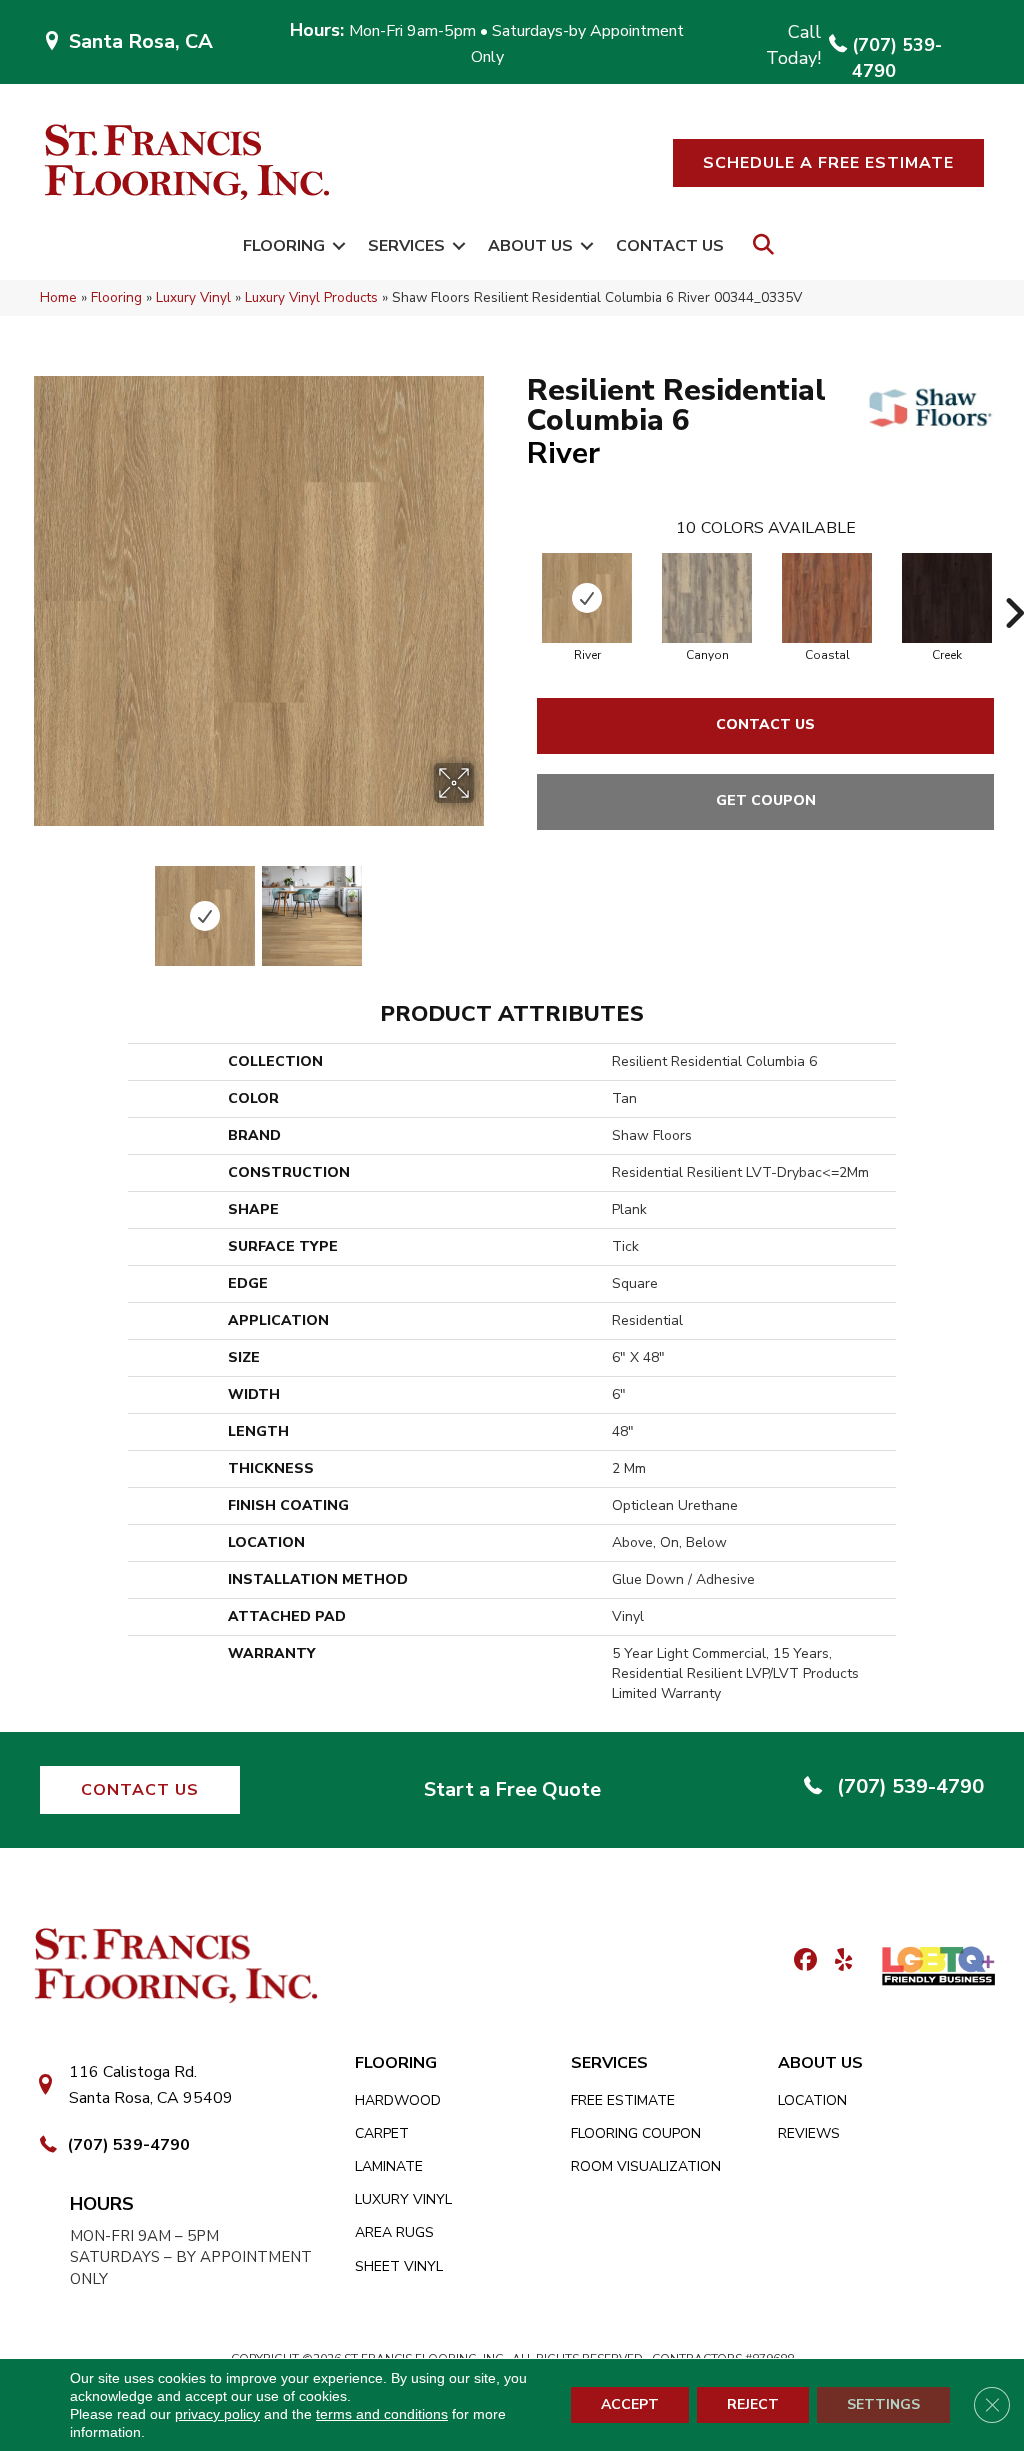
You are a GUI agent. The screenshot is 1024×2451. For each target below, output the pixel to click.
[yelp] (837, 1961)
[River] (587, 598)
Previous (30, 906)
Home (58, 297)
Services (406, 246)
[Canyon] (707, 598)
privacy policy (217, 2414)
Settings (883, 2404)
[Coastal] (827, 598)
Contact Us (670, 246)
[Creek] (947, 598)
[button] (828, 163)
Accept (630, 2404)
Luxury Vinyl (193, 297)
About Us (530, 246)
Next (487, 906)
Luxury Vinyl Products (311, 297)
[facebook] (802, 1961)
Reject (753, 2404)
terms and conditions (382, 2414)
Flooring (284, 246)
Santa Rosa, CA (141, 41)
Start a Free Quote (512, 1789)
